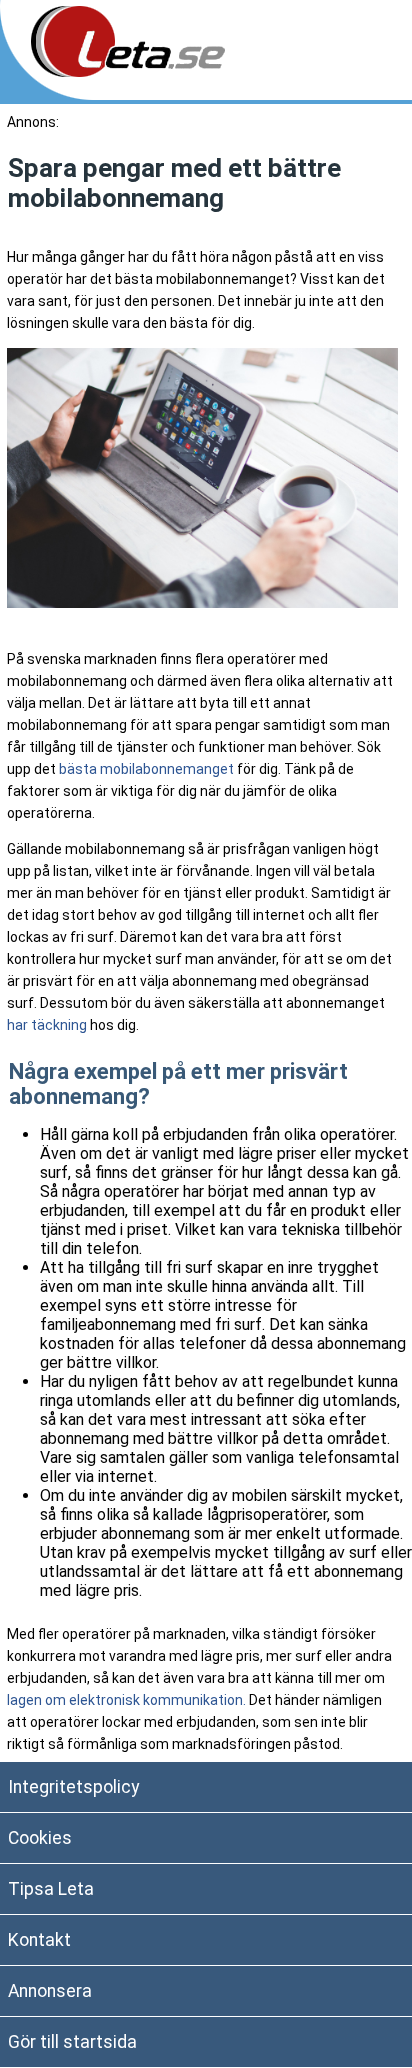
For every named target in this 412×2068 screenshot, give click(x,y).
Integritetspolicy (73, 1787)
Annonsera (50, 1991)
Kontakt (39, 1940)
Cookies (40, 1838)
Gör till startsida (72, 2042)
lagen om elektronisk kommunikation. (126, 1700)
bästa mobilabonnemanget (146, 769)
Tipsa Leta (51, 1889)
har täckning (47, 1025)
